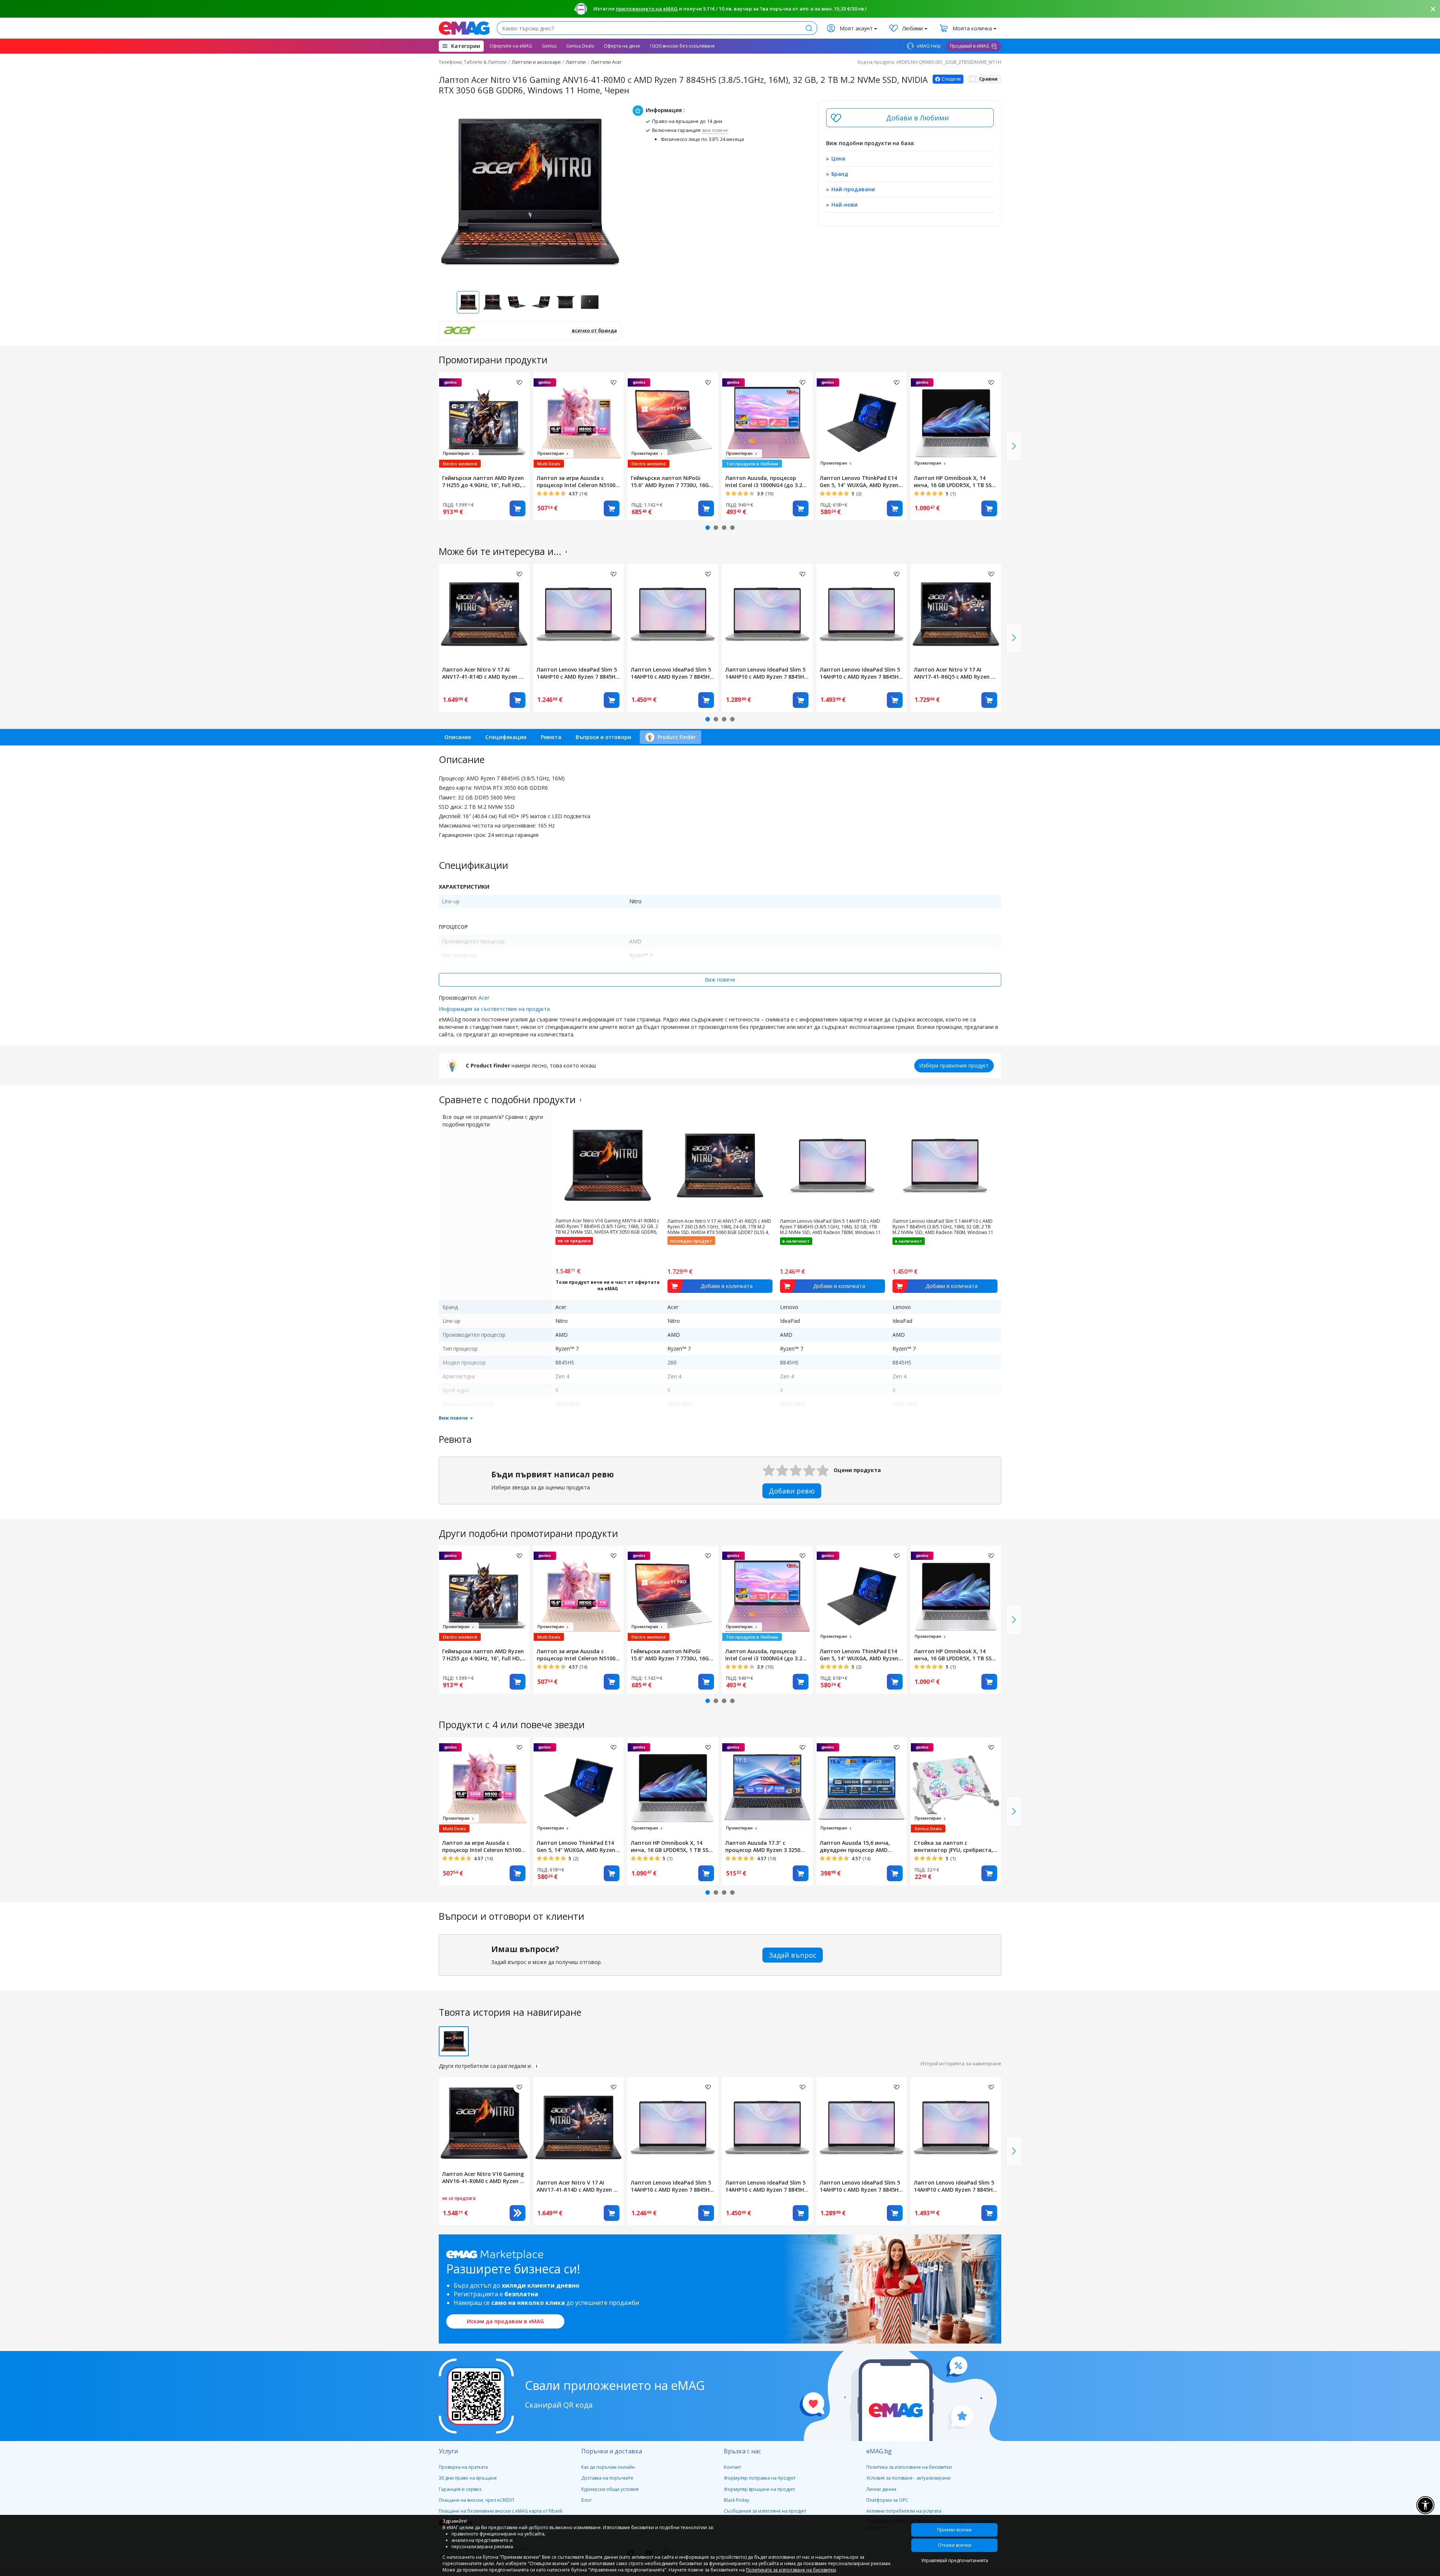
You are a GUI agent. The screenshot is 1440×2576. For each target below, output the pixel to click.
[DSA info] (566, 552)
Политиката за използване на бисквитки (791, 2570)
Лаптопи (576, 62)
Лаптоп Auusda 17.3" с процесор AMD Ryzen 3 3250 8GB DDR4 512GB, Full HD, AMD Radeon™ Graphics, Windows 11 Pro (766, 1846)
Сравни (988, 79)
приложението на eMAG (647, 9)
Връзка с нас (742, 2451)
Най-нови (844, 205)
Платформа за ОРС (887, 2500)
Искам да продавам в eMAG (505, 2321)
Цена (838, 158)
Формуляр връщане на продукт (759, 2489)
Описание (458, 737)
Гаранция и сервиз (460, 2489)
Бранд (840, 174)
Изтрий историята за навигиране (961, 2063)
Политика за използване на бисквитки (909, 2467)
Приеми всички (954, 2530)
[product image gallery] (530, 192)
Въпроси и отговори (603, 737)
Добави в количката (517, 508)
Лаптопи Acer (606, 62)
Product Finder (676, 737)
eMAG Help (928, 46)
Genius (549, 46)
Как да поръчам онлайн (608, 2467)
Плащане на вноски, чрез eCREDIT (477, 2500)
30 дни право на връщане (468, 2478)
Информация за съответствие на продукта (494, 1009)
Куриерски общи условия (610, 2489)
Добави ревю (792, 1491)
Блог (586, 2500)
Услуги (448, 2451)
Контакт (732, 2467)
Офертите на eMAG (511, 46)
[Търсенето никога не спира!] (464, 28)
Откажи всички (955, 2545)
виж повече (715, 130)
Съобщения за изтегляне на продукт (765, 2511)
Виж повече (720, 980)
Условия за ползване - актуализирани (908, 2478)
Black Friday (736, 2500)
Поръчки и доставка (612, 2451)
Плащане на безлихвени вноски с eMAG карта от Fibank (501, 2511)
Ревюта (551, 737)
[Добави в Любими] (910, 118)
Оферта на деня (622, 46)
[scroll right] (1014, 446)
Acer (484, 998)
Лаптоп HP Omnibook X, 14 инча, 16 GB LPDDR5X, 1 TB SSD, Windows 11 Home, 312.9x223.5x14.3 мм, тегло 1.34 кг (956, 481)
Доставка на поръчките (607, 2478)
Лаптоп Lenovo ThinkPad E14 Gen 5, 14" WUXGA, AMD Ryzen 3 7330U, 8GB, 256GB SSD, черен (861, 481)
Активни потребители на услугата (904, 2511)
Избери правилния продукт (954, 1065)
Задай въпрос (793, 1955)
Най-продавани (853, 189)
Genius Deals (580, 46)
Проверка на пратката (463, 2467)
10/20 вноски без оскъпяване (682, 46)
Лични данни (881, 2489)
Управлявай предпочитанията (955, 2560)
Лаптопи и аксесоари (536, 62)
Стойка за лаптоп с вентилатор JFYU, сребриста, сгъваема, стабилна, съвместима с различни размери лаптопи (953, 1846)
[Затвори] (1433, 9)
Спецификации (506, 737)
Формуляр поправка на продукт (760, 2478)
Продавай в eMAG (970, 46)
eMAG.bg (879, 2451)
